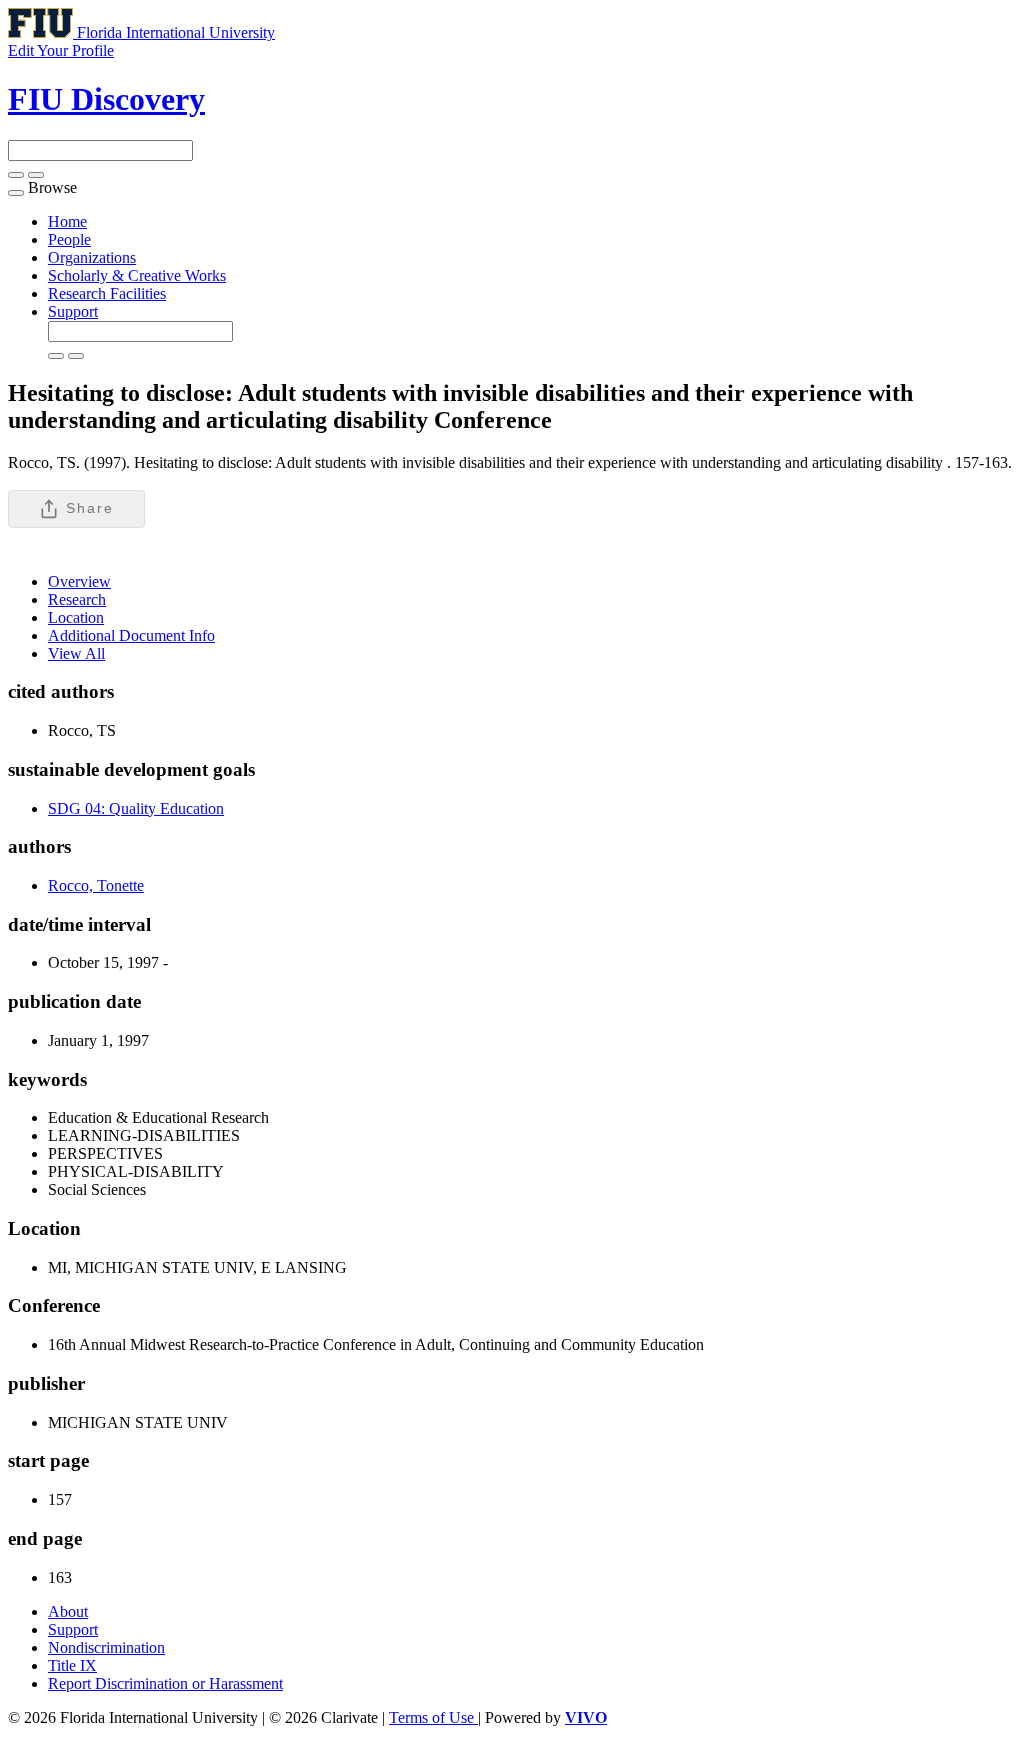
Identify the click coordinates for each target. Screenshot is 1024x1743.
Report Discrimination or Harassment (165, 1683)
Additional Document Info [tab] (131, 635)
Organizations (92, 257)
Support (73, 311)
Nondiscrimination (106, 1647)
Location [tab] (76, 617)
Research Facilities (107, 293)
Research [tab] (77, 599)
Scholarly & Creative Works (137, 275)
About (68, 1611)
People (69, 239)
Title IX (72, 1665)
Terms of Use (433, 1717)
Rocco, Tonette (96, 885)
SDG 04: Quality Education (136, 808)
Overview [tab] (79, 581)
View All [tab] (76, 653)
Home (67, 221)
